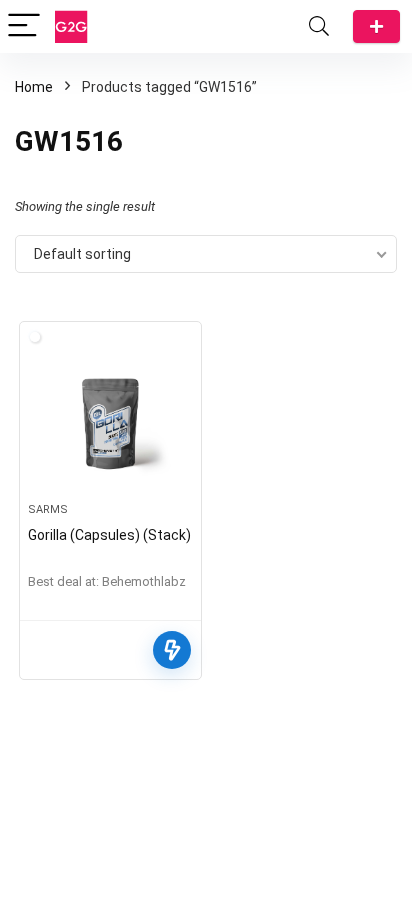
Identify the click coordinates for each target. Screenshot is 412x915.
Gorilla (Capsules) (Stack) (109, 535)
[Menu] (24, 26)
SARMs (48, 509)
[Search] (319, 26)
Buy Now (172, 650)
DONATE (376, 26)
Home (34, 87)
